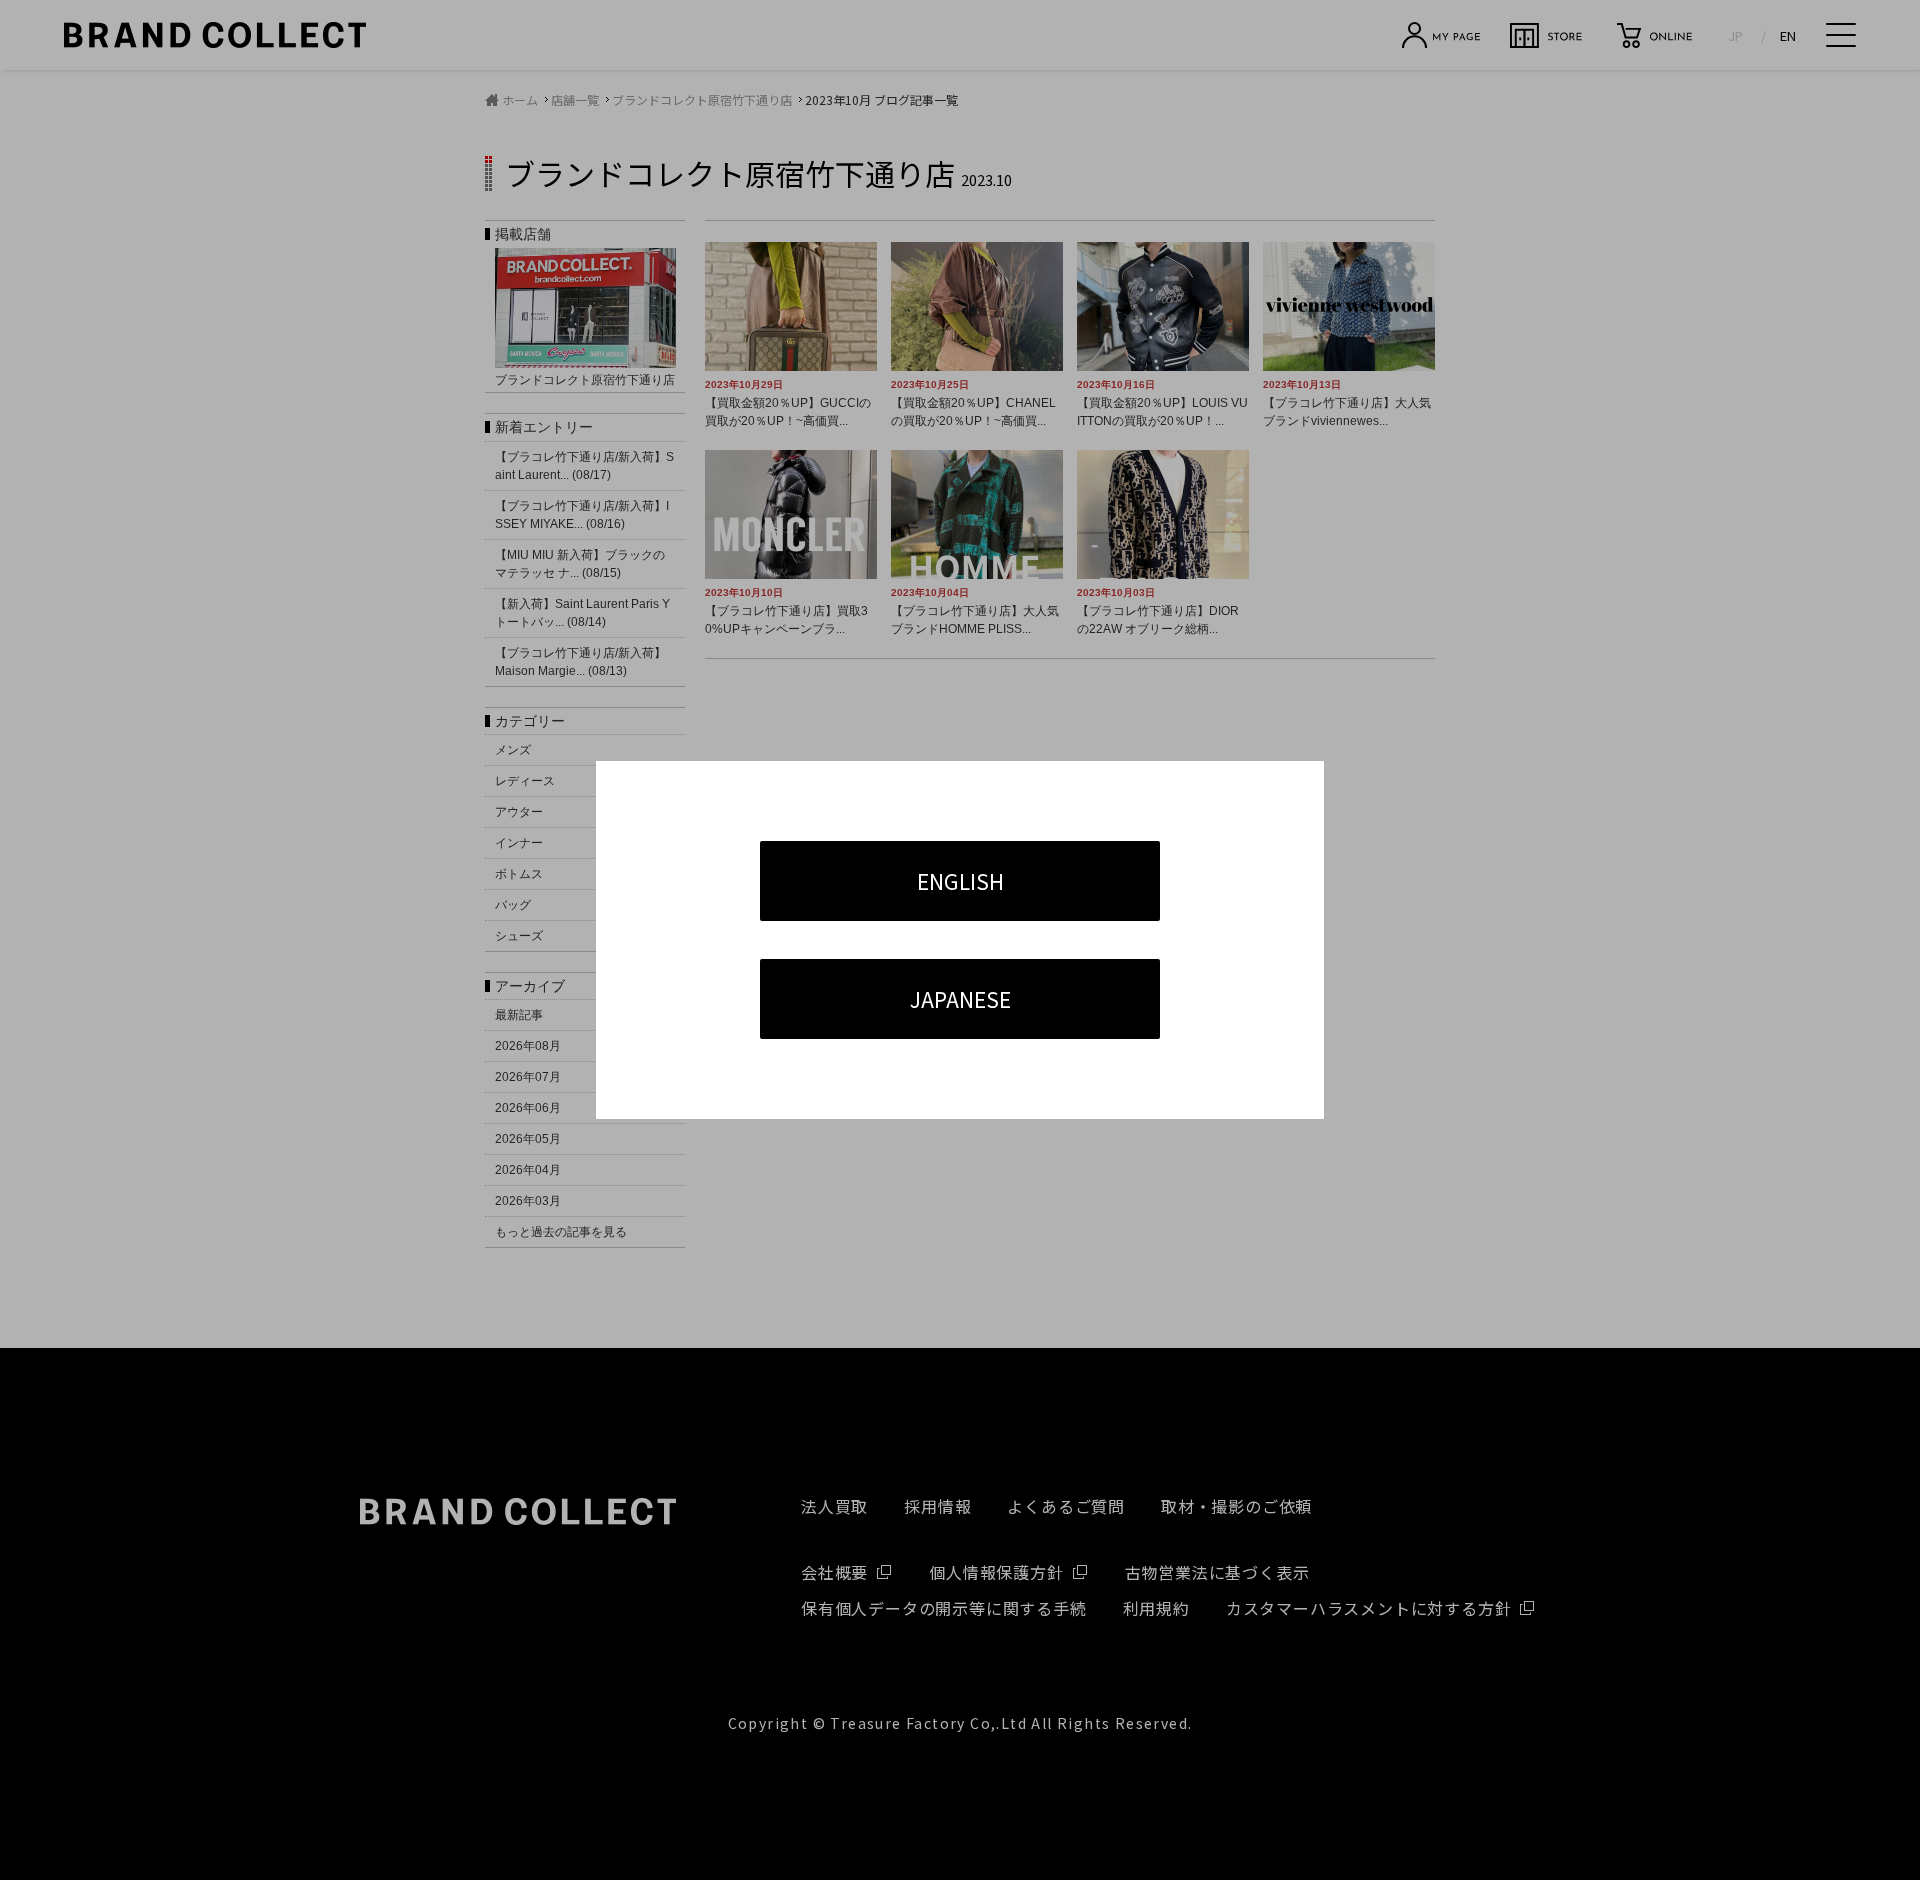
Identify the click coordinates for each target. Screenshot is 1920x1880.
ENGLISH (960, 881)
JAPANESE (960, 999)
